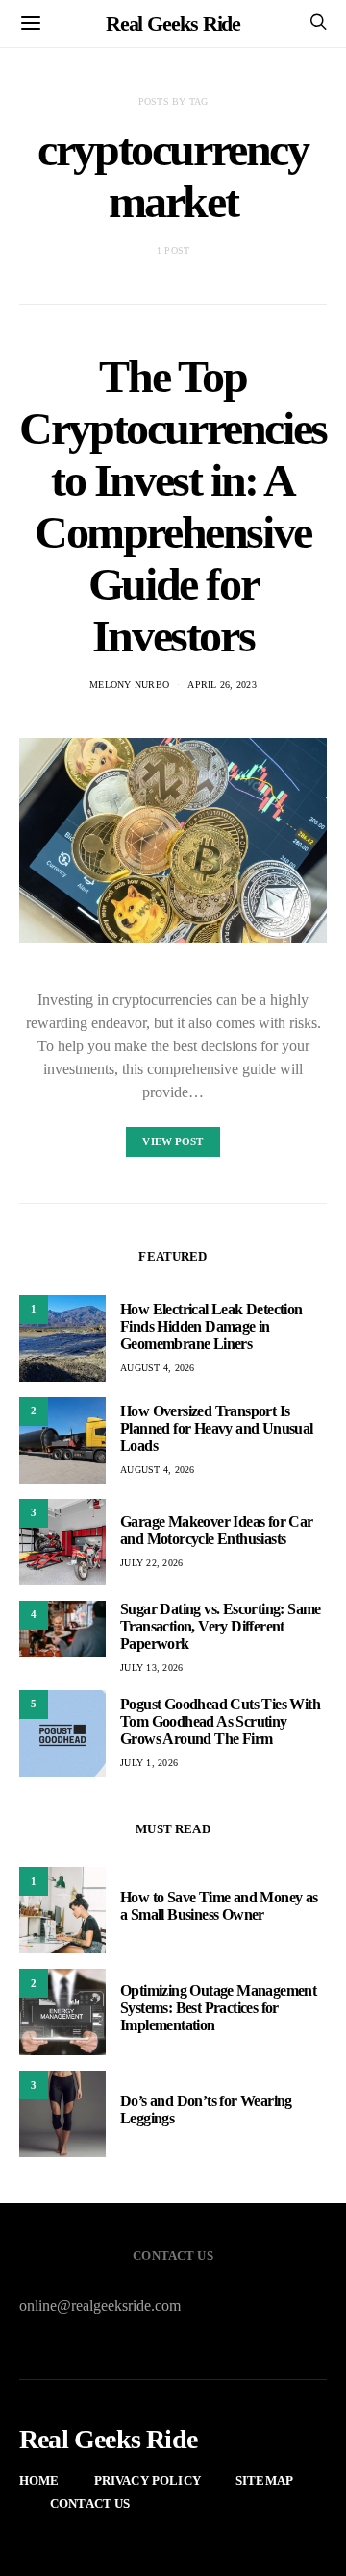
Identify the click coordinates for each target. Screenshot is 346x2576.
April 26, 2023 (222, 685)
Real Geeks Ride (173, 24)
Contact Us (90, 2503)
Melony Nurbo (129, 685)
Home (39, 2480)
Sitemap (264, 2480)
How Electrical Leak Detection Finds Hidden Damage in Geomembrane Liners (211, 1326)
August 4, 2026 (158, 1368)
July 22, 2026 (151, 1563)
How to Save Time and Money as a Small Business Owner (219, 1906)
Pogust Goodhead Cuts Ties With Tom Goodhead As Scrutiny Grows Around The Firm (220, 1721)
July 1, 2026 (149, 1763)
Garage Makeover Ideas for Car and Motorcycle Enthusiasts (217, 1530)
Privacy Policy (148, 2480)
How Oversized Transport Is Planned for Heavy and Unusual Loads (217, 1428)
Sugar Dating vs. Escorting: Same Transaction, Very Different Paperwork (221, 1626)
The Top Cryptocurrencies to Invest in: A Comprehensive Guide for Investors (173, 506)
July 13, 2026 (151, 1668)
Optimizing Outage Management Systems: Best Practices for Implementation (218, 2008)
